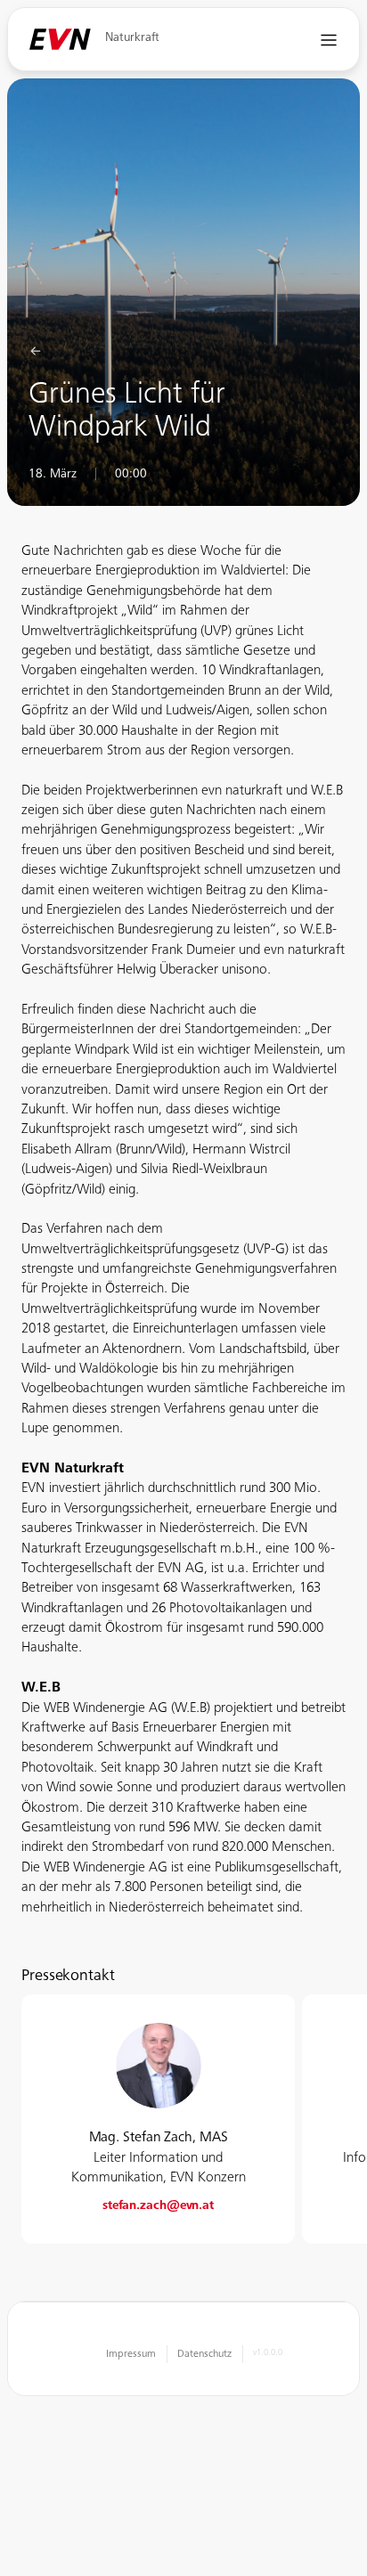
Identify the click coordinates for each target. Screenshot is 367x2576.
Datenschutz (204, 2354)
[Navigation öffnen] (329, 40)
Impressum (131, 2354)
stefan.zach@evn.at (158, 2206)
